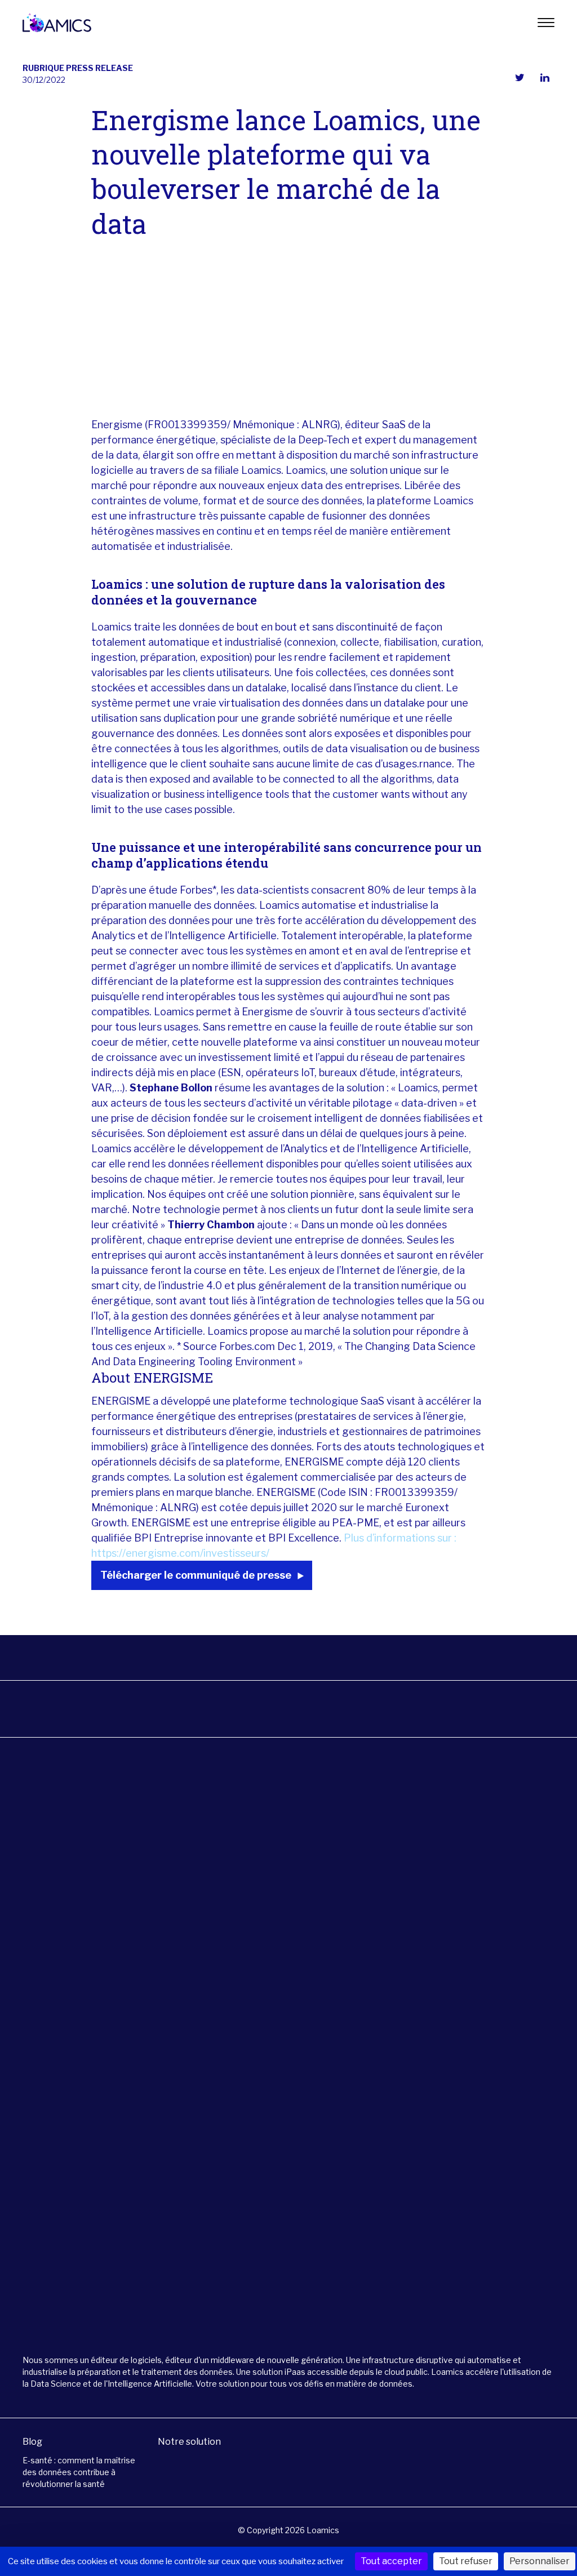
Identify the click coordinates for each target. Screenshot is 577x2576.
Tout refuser (466, 2561)
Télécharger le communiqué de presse (196, 1575)
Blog (32, 2442)
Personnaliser (540, 2561)
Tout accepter (391, 2561)
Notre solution (189, 2442)
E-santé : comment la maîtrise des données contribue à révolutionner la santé (79, 2472)
